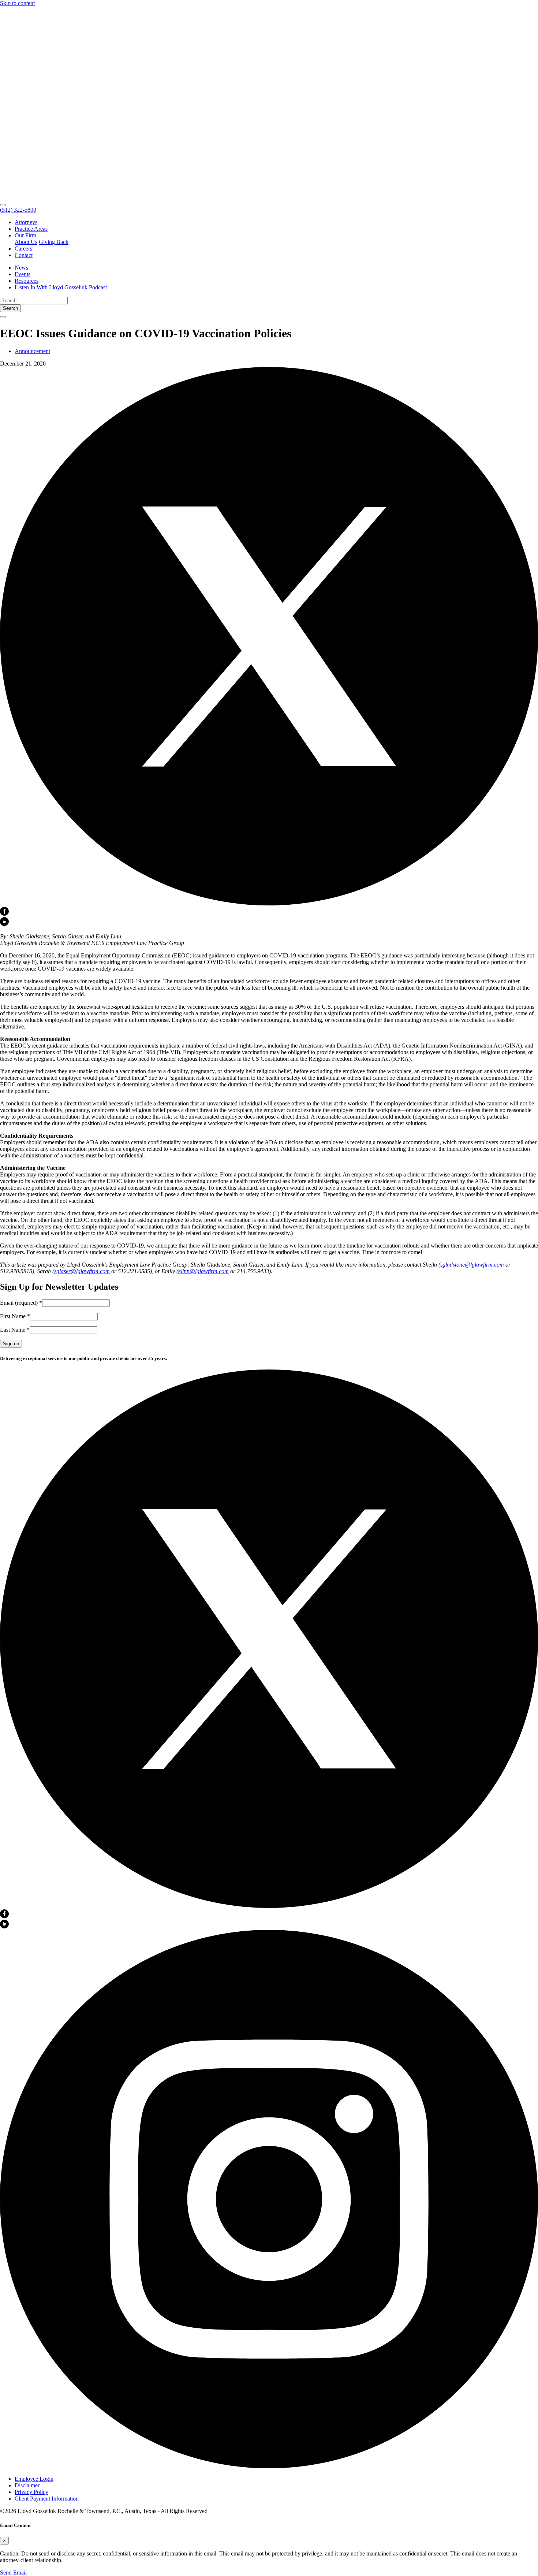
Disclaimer (27, 2485)
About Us (26, 242)
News (21, 268)
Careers (23, 249)
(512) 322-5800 (18, 210)
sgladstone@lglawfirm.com (472, 1265)
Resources (27, 281)
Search (10, 308)
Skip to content (17, 3)
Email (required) (21, 1303)
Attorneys (26, 222)
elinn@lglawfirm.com (203, 1271)
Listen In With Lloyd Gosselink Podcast (61, 287)
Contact (24, 255)
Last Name (15, 1330)
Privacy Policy (31, 2492)
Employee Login (34, 2479)
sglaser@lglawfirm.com (82, 1271)
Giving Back (54, 242)
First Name (15, 1316)
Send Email (13, 2573)
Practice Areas (31, 229)
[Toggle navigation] (3, 205)
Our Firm (25, 235)
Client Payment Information (47, 2499)
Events (23, 274)
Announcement (32, 351)
